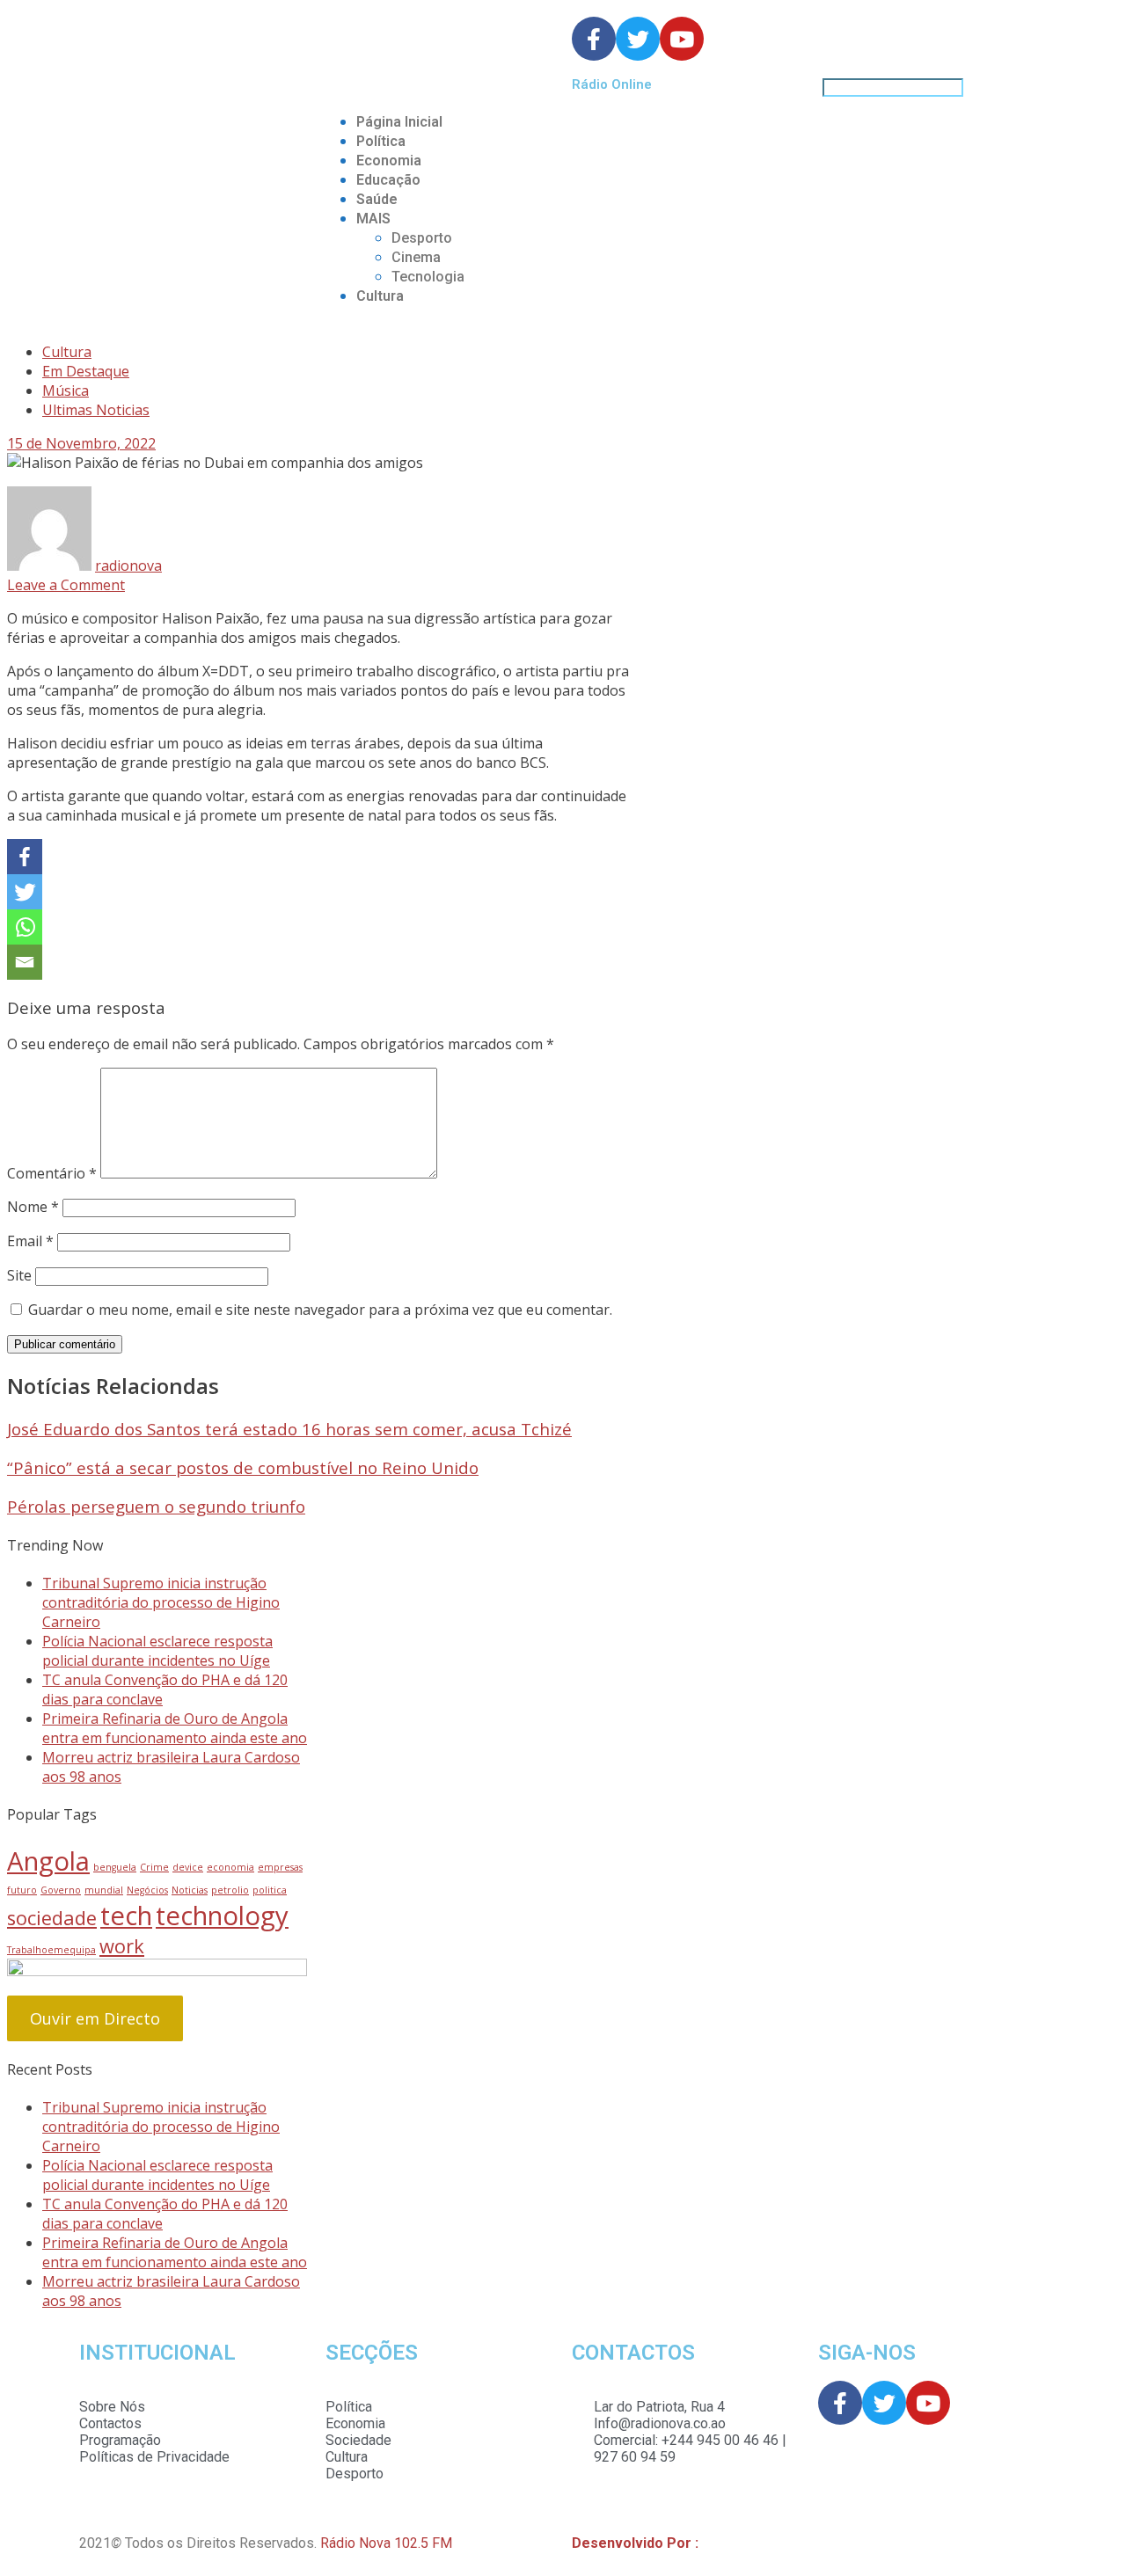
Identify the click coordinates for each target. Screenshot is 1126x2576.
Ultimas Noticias (96, 410)
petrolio (230, 1890)
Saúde (377, 199)
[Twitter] (25, 892)
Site (19, 1275)
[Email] (25, 962)
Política (381, 141)
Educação (388, 180)
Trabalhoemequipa (51, 1950)
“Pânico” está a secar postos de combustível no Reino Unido (243, 1467)
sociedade (52, 1918)
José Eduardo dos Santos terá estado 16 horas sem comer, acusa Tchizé (289, 1429)
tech (126, 1916)
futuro (22, 1890)
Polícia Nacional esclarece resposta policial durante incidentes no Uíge (157, 1651)
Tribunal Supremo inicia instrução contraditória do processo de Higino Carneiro (161, 1602)
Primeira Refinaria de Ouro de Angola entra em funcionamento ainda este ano (175, 1728)
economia (230, 1867)
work (122, 1946)
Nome (33, 1207)
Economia (389, 161)
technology (222, 1916)
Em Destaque (86, 371)
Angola (48, 1861)
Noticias (190, 1890)
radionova (128, 566)
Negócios (147, 1890)
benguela (115, 1867)
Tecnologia (428, 277)
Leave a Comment (66, 585)
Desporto (422, 238)
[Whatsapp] (25, 927)
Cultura (380, 296)
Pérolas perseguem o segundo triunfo (156, 1506)
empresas (280, 1867)
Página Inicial (399, 122)
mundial (104, 1890)
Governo (61, 1890)
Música (66, 390)
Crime (154, 1867)
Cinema (416, 257)
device (188, 1867)
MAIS (373, 219)
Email (30, 1241)
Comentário (52, 1173)
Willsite (725, 2543)
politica (270, 1890)
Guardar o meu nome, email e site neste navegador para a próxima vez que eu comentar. (320, 1310)
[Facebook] (25, 857)
